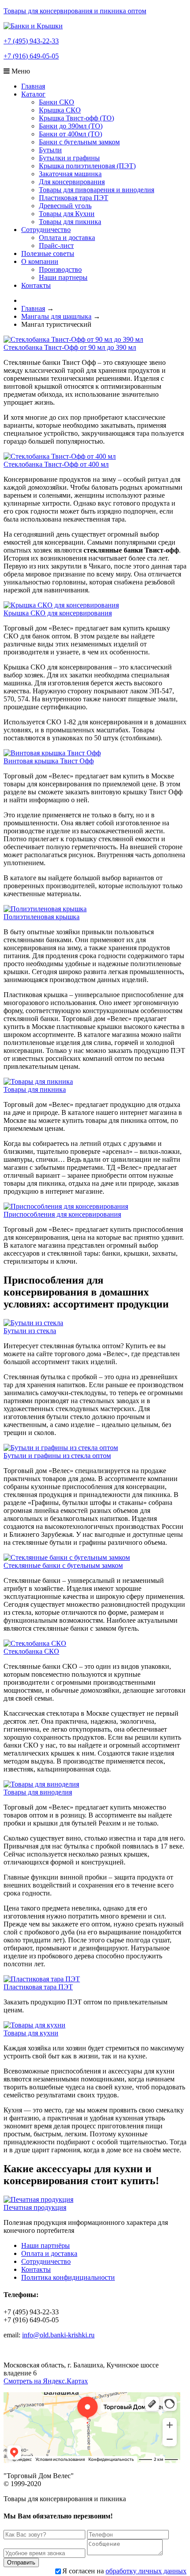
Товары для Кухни (67, 214)
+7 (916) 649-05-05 (31, 56)
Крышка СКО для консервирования (58, 613)
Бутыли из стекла (30, 1331)
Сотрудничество (46, 230)
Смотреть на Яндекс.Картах (46, 2381)
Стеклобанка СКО (31, 1651)
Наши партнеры (63, 277)
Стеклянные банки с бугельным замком (63, 1565)
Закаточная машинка (70, 174)
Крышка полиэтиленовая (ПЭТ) (87, 166)
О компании (40, 261)
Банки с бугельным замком (79, 142)
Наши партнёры (46, 2245)
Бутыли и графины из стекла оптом (57, 1456)
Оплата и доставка (67, 238)
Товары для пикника (70, 222)
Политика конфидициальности (68, 2277)
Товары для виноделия (38, 1792)
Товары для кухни (31, 2033)
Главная (33, 86)
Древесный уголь (65, 206)
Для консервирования (72, 182)
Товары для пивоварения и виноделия (97, 190)
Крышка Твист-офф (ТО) (76, 118)
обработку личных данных (146, 2571)
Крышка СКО (60, 110)
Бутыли (50, 150)
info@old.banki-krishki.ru (58, 2335)
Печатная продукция (35, 2207)
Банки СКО (57, 102)
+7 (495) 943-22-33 (31, 41)
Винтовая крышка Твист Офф (49, 761)
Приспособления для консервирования (62, 1214)
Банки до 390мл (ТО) (71, 126)
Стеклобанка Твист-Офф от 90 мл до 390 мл (70, 347)
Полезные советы (48, 253)
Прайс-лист (56, 246)
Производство (60, 269)
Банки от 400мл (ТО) (70, 134)
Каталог (33, 94)
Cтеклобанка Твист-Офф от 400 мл (56, 464)
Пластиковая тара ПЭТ (74, 198)
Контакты (36, 285)
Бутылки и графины (69, 158)
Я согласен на (124, 2571)
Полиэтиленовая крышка (42, 917)
